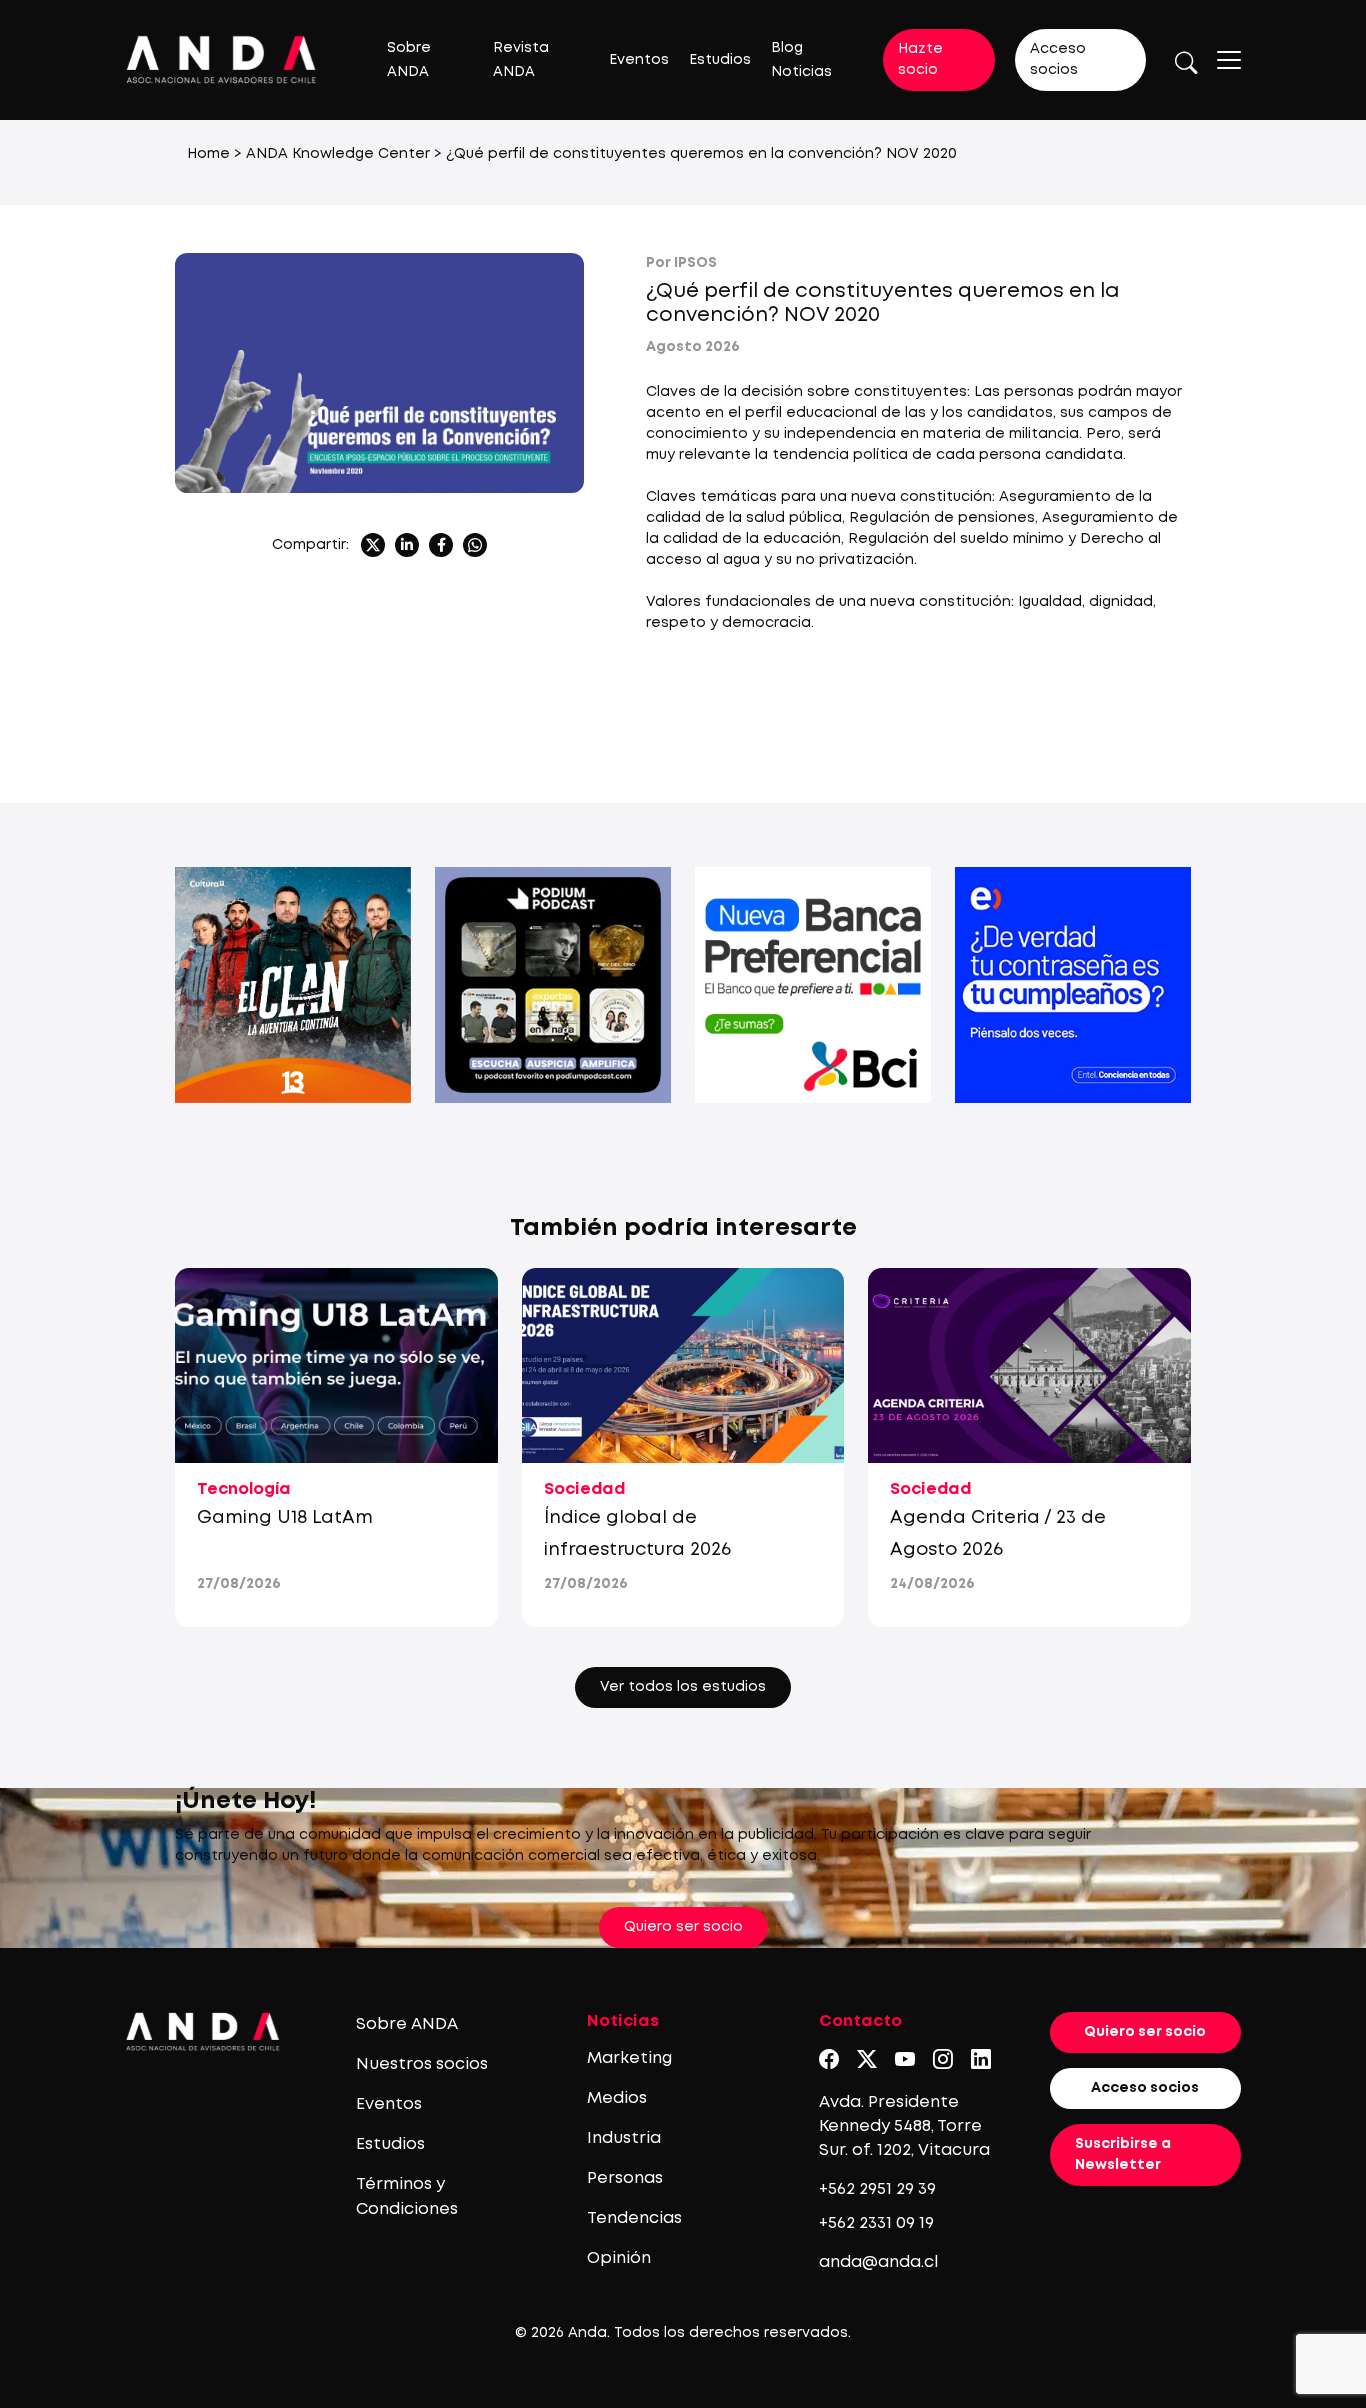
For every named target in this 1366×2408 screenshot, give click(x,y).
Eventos (639, 60)
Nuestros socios (422, 2064)
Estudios (720, 60)
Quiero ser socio (683, 1927)
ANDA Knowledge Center (338, 154)
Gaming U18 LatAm (285, 1518)
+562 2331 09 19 (876, 2223)
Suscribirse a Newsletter (1123, 2154)
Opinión (619, 2258)
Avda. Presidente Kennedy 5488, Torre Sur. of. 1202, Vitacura (904, 2126)
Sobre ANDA (407, 2024)
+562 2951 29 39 (877, 2189)
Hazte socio (920, 59)
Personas (625, 2178)
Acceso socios (1058, 59)
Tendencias (634, 2218)
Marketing (629, 2058)
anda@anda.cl (878, 2262)
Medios (617, 2098)
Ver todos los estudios (683, 1687)
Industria (624, 2138)
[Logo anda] (221, 59)
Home (208, 154)
